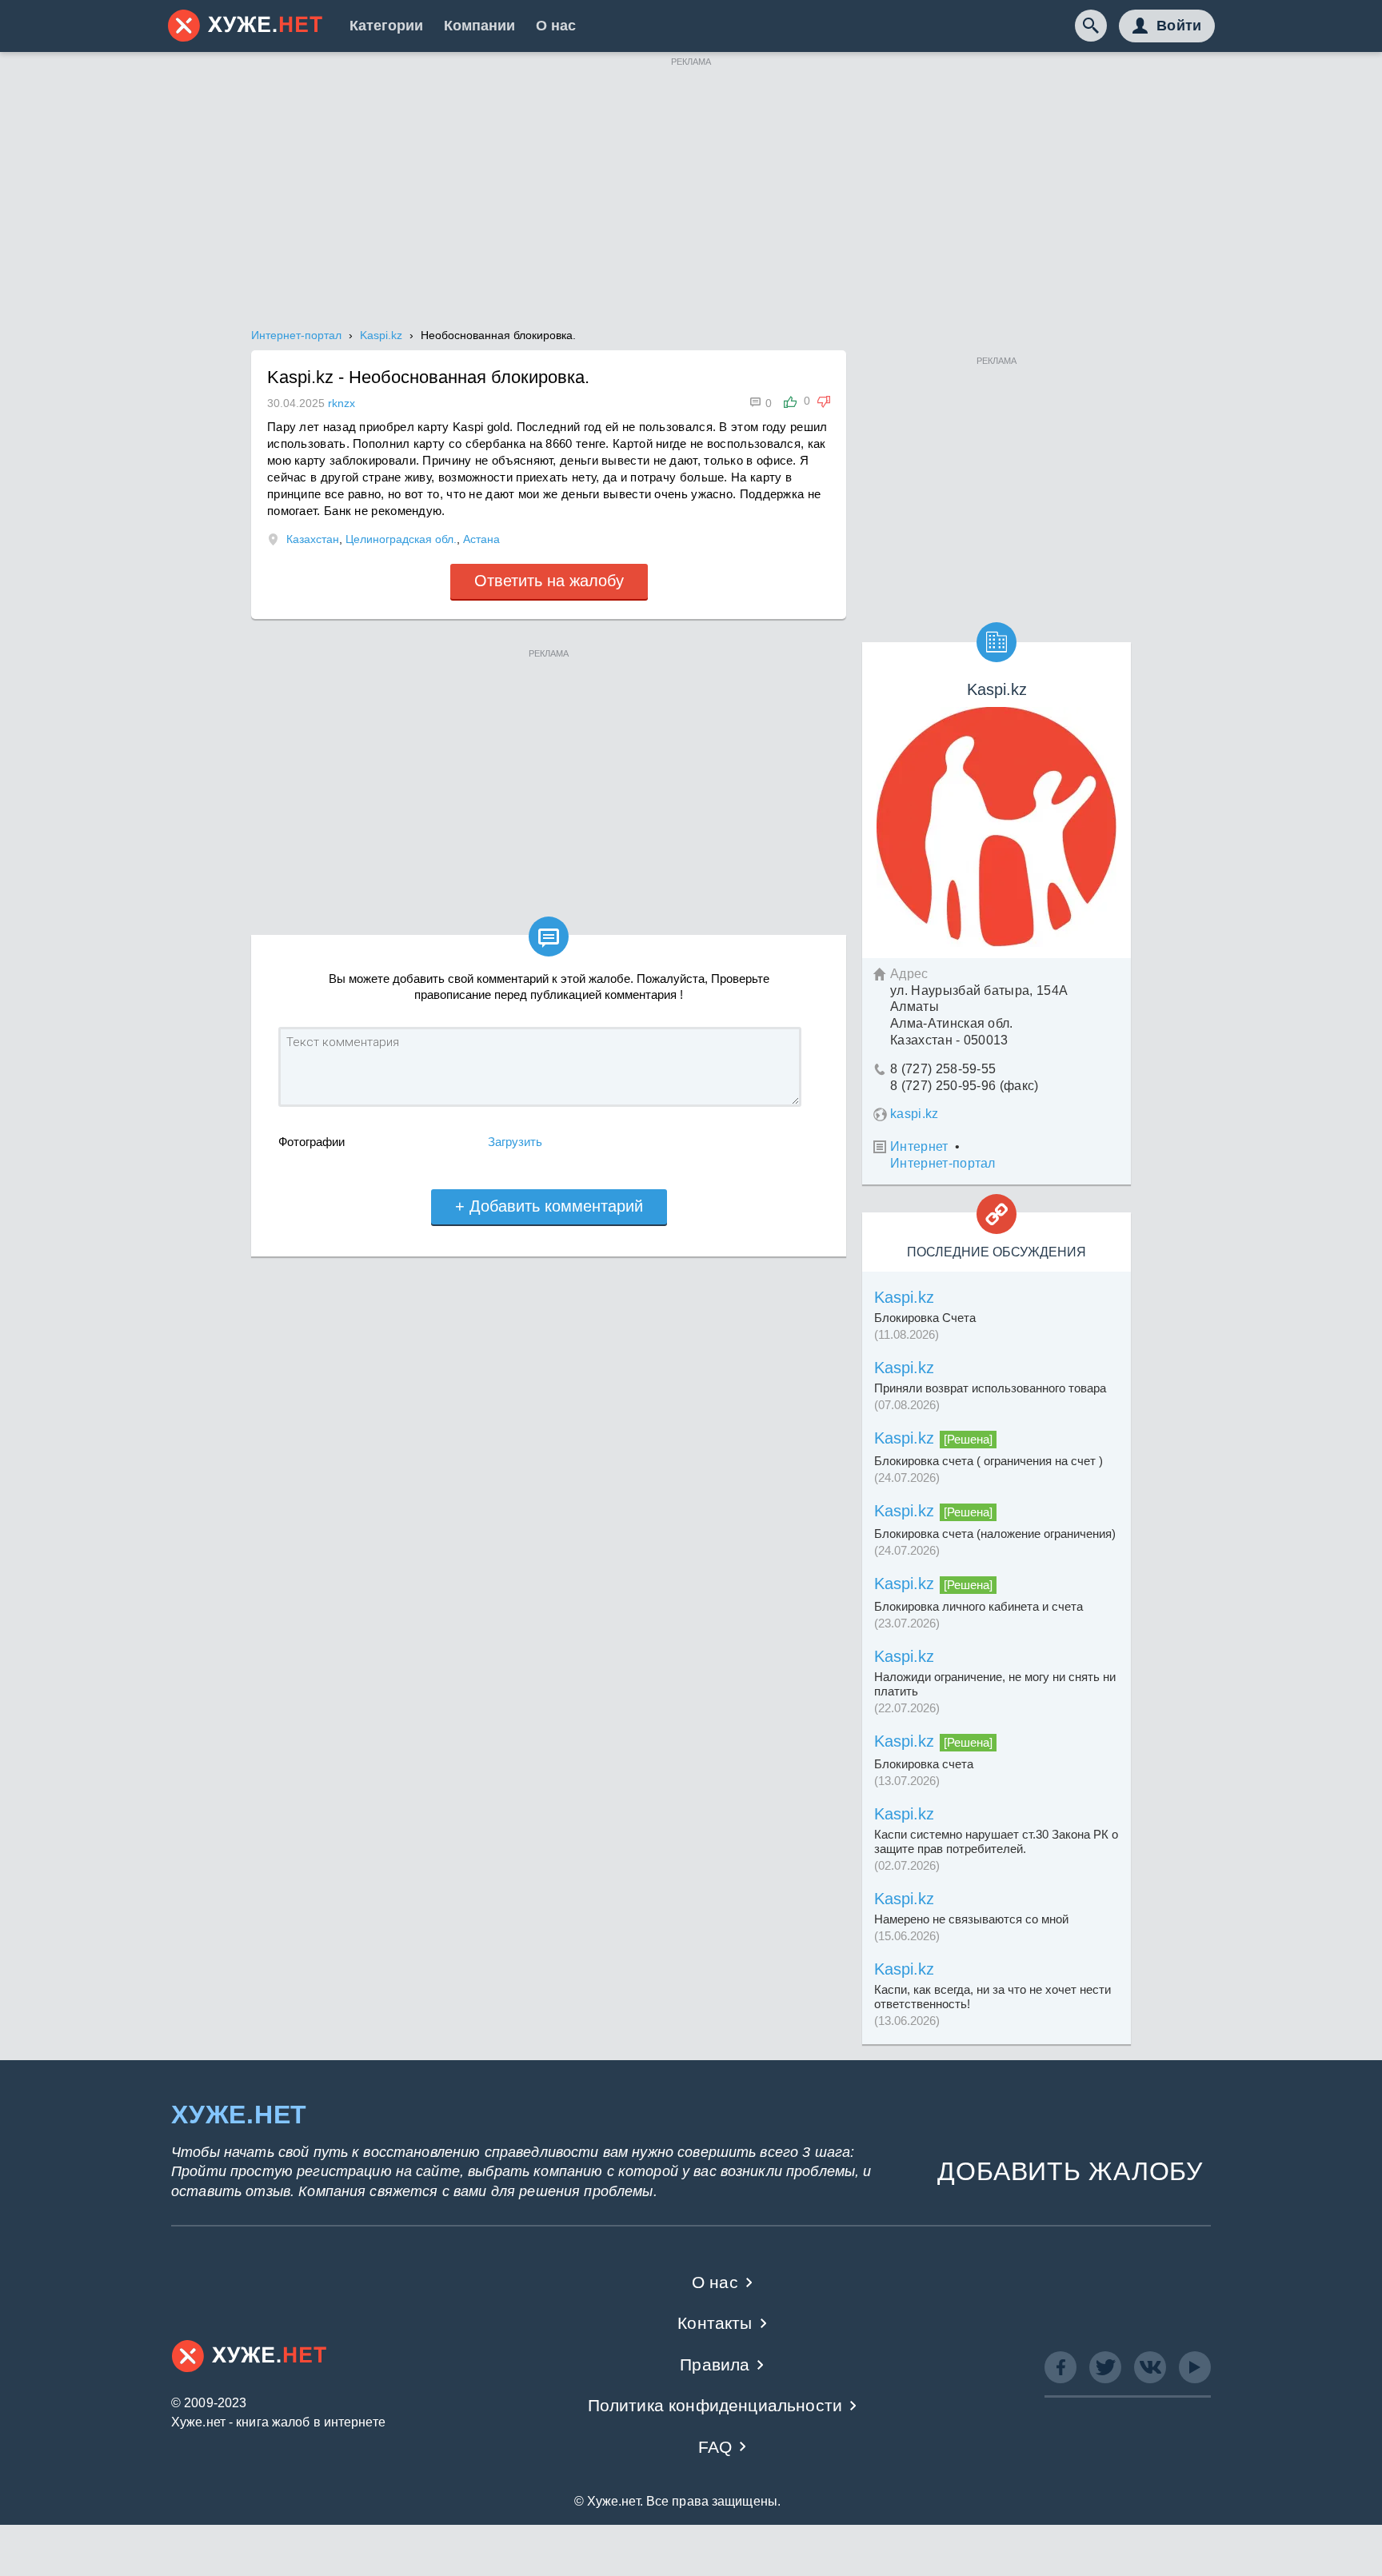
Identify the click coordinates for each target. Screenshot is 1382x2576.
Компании (479, 26)
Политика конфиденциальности (715, 2405)
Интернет (919, 1146)
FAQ (715, 2447)
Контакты (715, 2323)
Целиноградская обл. (401, 539)
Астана (481, 539)
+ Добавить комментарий (549, 1206)
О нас (556, 26)
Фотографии (312, 1142)
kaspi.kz (915, 1114)
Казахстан (313, 539)
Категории (386, 26)
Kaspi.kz (904, 1297)
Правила (715, 2364)
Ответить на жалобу (549, 581)
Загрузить (515, 1142)
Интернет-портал (943, 1163)
